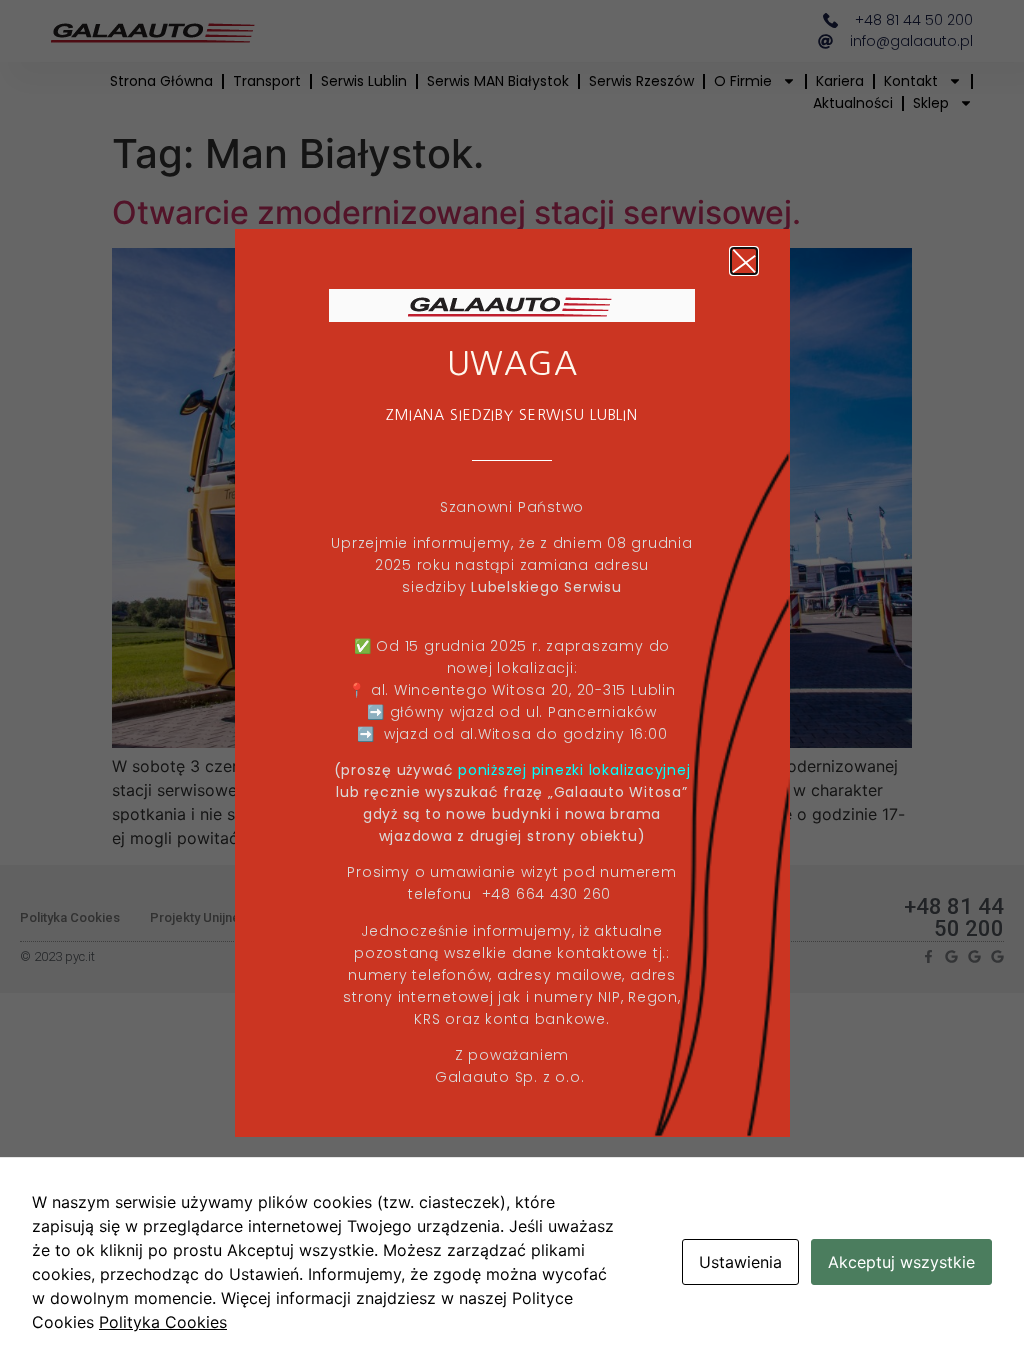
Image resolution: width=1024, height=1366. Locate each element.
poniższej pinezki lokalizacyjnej (574, 770)
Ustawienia (740, 1262)
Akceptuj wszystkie (901, 1262)
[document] (512, 683)
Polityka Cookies (163, 1322)
